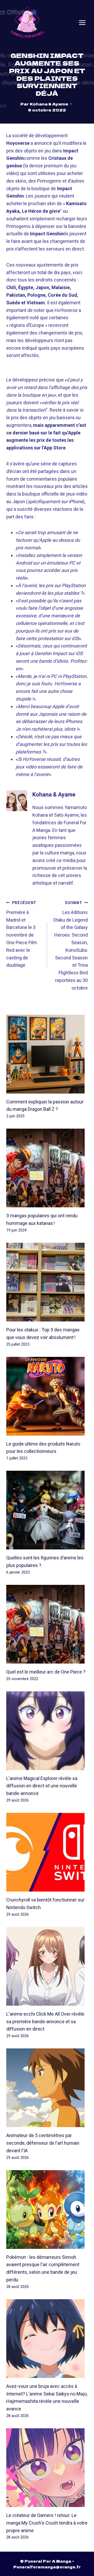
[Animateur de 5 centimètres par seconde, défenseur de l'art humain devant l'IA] (47, 2088)
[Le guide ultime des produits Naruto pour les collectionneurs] (47, 1396)
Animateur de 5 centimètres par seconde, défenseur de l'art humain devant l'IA (43, 2143)
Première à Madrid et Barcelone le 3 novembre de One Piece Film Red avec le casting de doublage (22, 934)
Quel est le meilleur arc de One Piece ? (46, 1672)
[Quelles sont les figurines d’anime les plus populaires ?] (47, 1510)
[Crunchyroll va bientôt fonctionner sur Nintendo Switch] (47, 1852)
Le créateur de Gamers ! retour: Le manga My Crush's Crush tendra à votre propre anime (47, 2523)
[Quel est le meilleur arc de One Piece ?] (47, 1624)
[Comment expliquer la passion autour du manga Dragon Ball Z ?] (47, 1054)
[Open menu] (82, 23)
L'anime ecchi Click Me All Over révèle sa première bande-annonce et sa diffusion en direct (45, 2022)
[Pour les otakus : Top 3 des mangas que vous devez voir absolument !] (47, 1282)
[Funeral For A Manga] (27, 22)
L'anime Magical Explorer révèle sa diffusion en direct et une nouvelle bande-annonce (42, 1786)
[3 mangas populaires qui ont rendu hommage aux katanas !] (47, 1168)
